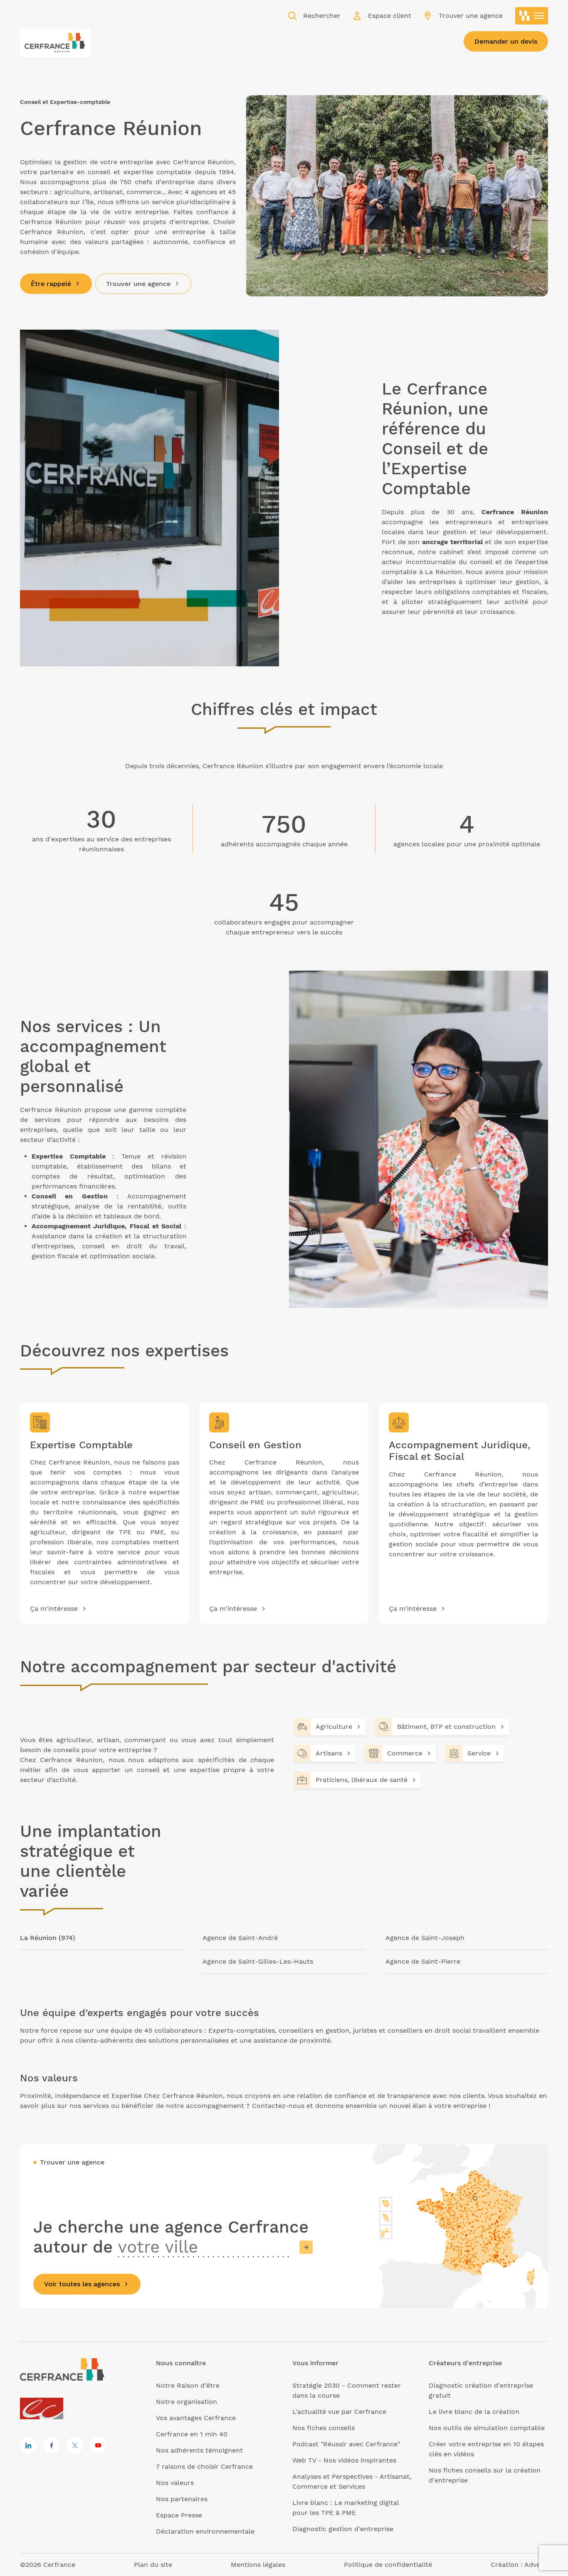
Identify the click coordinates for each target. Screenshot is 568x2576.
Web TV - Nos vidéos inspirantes (344, 2460)
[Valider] (306, 2247)
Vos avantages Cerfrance (196, 2418)
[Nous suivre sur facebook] (52, 2445)
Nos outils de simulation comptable (487, 2428)
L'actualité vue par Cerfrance (339, 2412)
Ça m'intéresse (54, 1608)
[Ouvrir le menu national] (532, 16)
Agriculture (334, 1727)
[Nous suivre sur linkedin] (28, 2445)
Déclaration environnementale (205, 2531)
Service (479, 1753)
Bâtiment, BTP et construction (446, 1727)
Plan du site (153, 2565)
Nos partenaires (182, 2499)
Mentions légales (258, 2565)
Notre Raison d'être (188, 2385)
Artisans (329, 1753)
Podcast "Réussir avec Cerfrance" (346, 2444)
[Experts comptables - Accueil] (44, 2409)
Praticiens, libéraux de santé (362, 1780)
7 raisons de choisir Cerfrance (204, 2466)
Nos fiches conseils (324, 2428)
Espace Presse (179, 2515)
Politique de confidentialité (388, 2565)
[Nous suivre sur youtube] (98, 2445)
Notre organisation (186, 2402)
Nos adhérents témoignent (199, 2450)
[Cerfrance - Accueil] (55, 40)
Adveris (536, 2565)
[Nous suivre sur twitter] (75, 2445)
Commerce (405, 1753)
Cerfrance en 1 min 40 (192, 2434)
